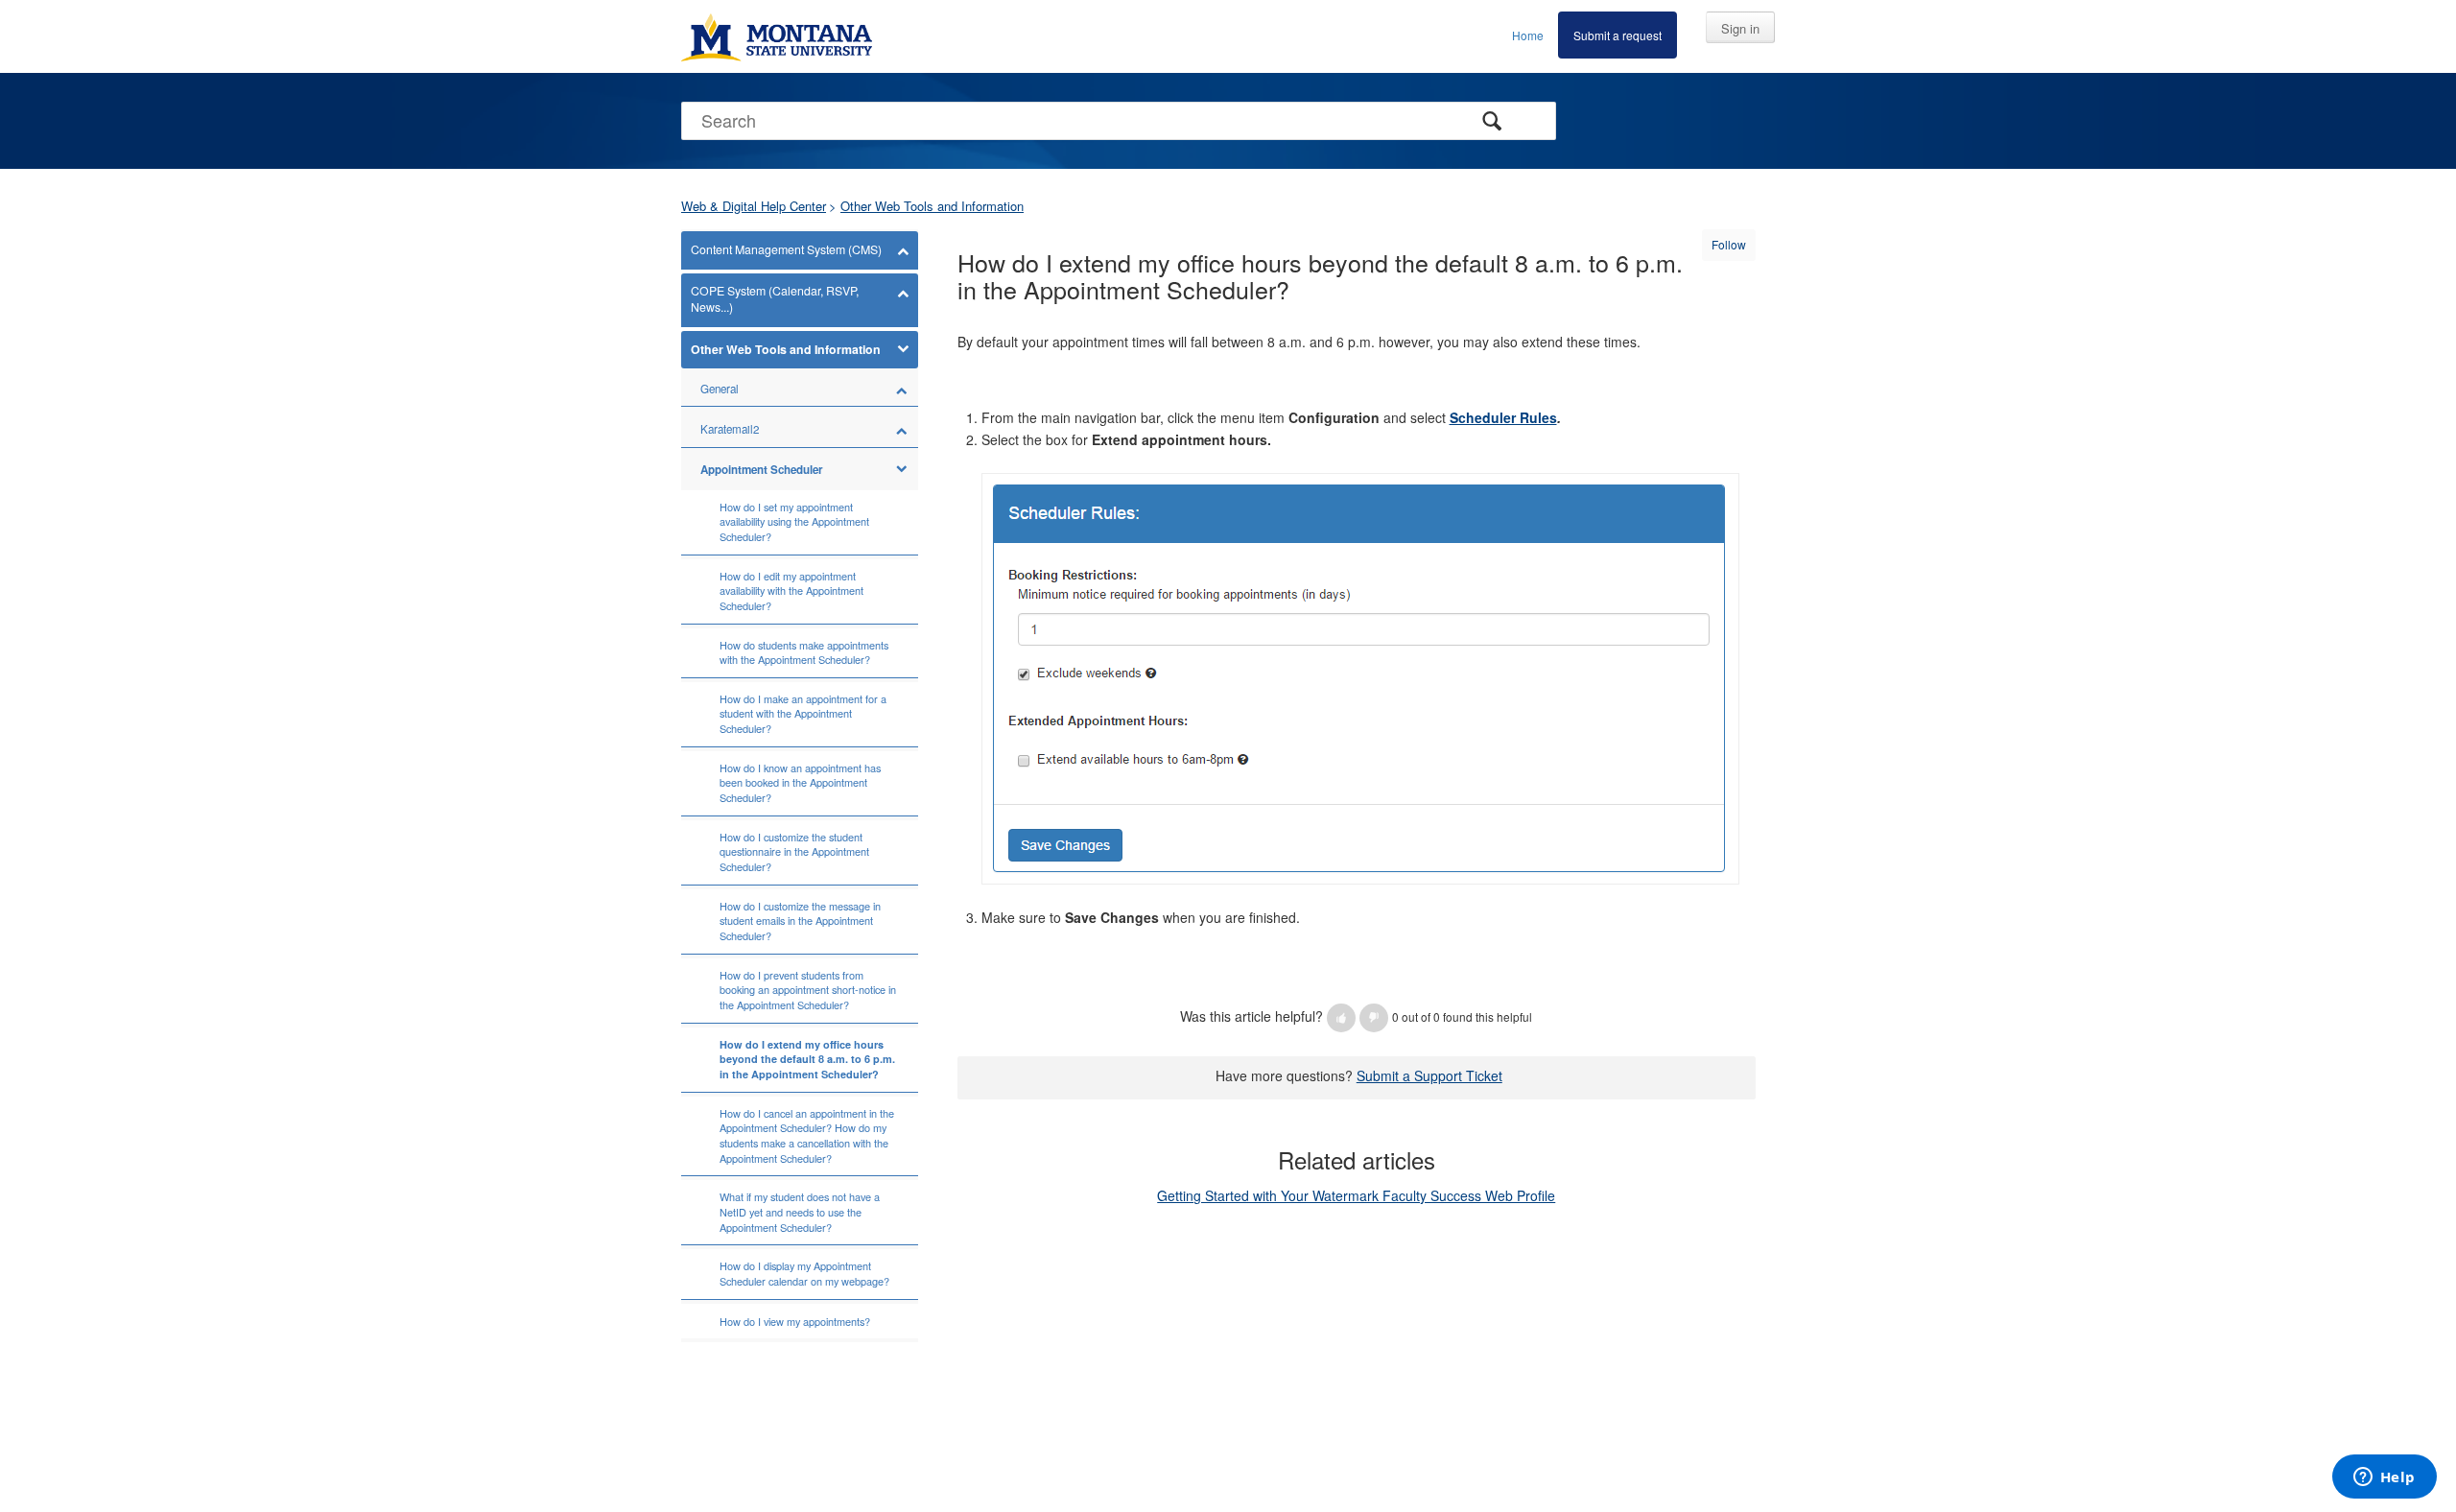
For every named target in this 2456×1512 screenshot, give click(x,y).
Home (1528, 35)
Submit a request (1618, 35)
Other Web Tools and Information (932, 206)
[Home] (777, 36)
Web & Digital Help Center (754, 206)
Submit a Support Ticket (1429, 1075)
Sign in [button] (1740, 28)
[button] (1341, 1018)
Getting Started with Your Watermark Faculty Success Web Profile (1356, 1195)
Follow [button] (1729, 244)
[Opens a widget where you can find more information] (2384, 1478)
